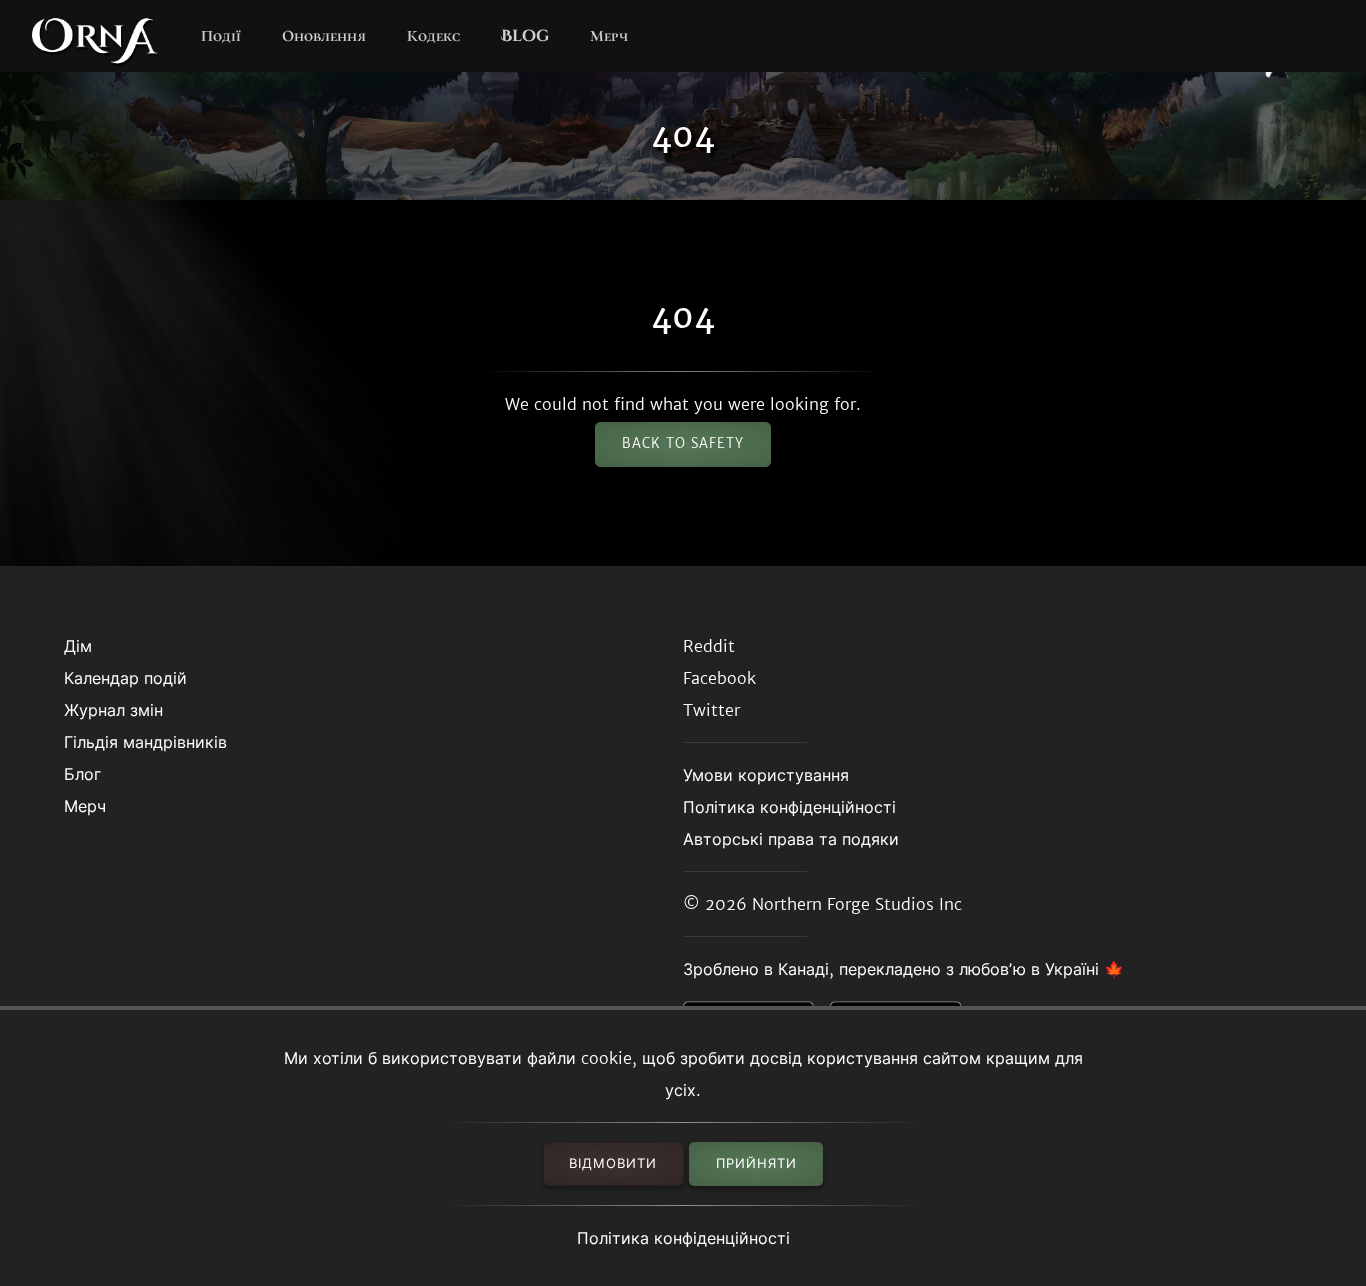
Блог (82, 774)
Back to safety (683, 443)
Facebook (719, 678)
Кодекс (433, 36)
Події (221, 36)
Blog (525, 36)
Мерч (609, 36)
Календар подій (125, 678)
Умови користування (766, 775)
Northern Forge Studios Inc (857, 904)
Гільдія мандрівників (145, 742)
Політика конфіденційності (683, 1238)
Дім (78, 646)
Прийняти (756, 1163)
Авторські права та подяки (791, 839)
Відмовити (613, 1163)
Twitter (711, 710)
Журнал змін (113, 710)
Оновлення (324, 36)
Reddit (709, 646)
